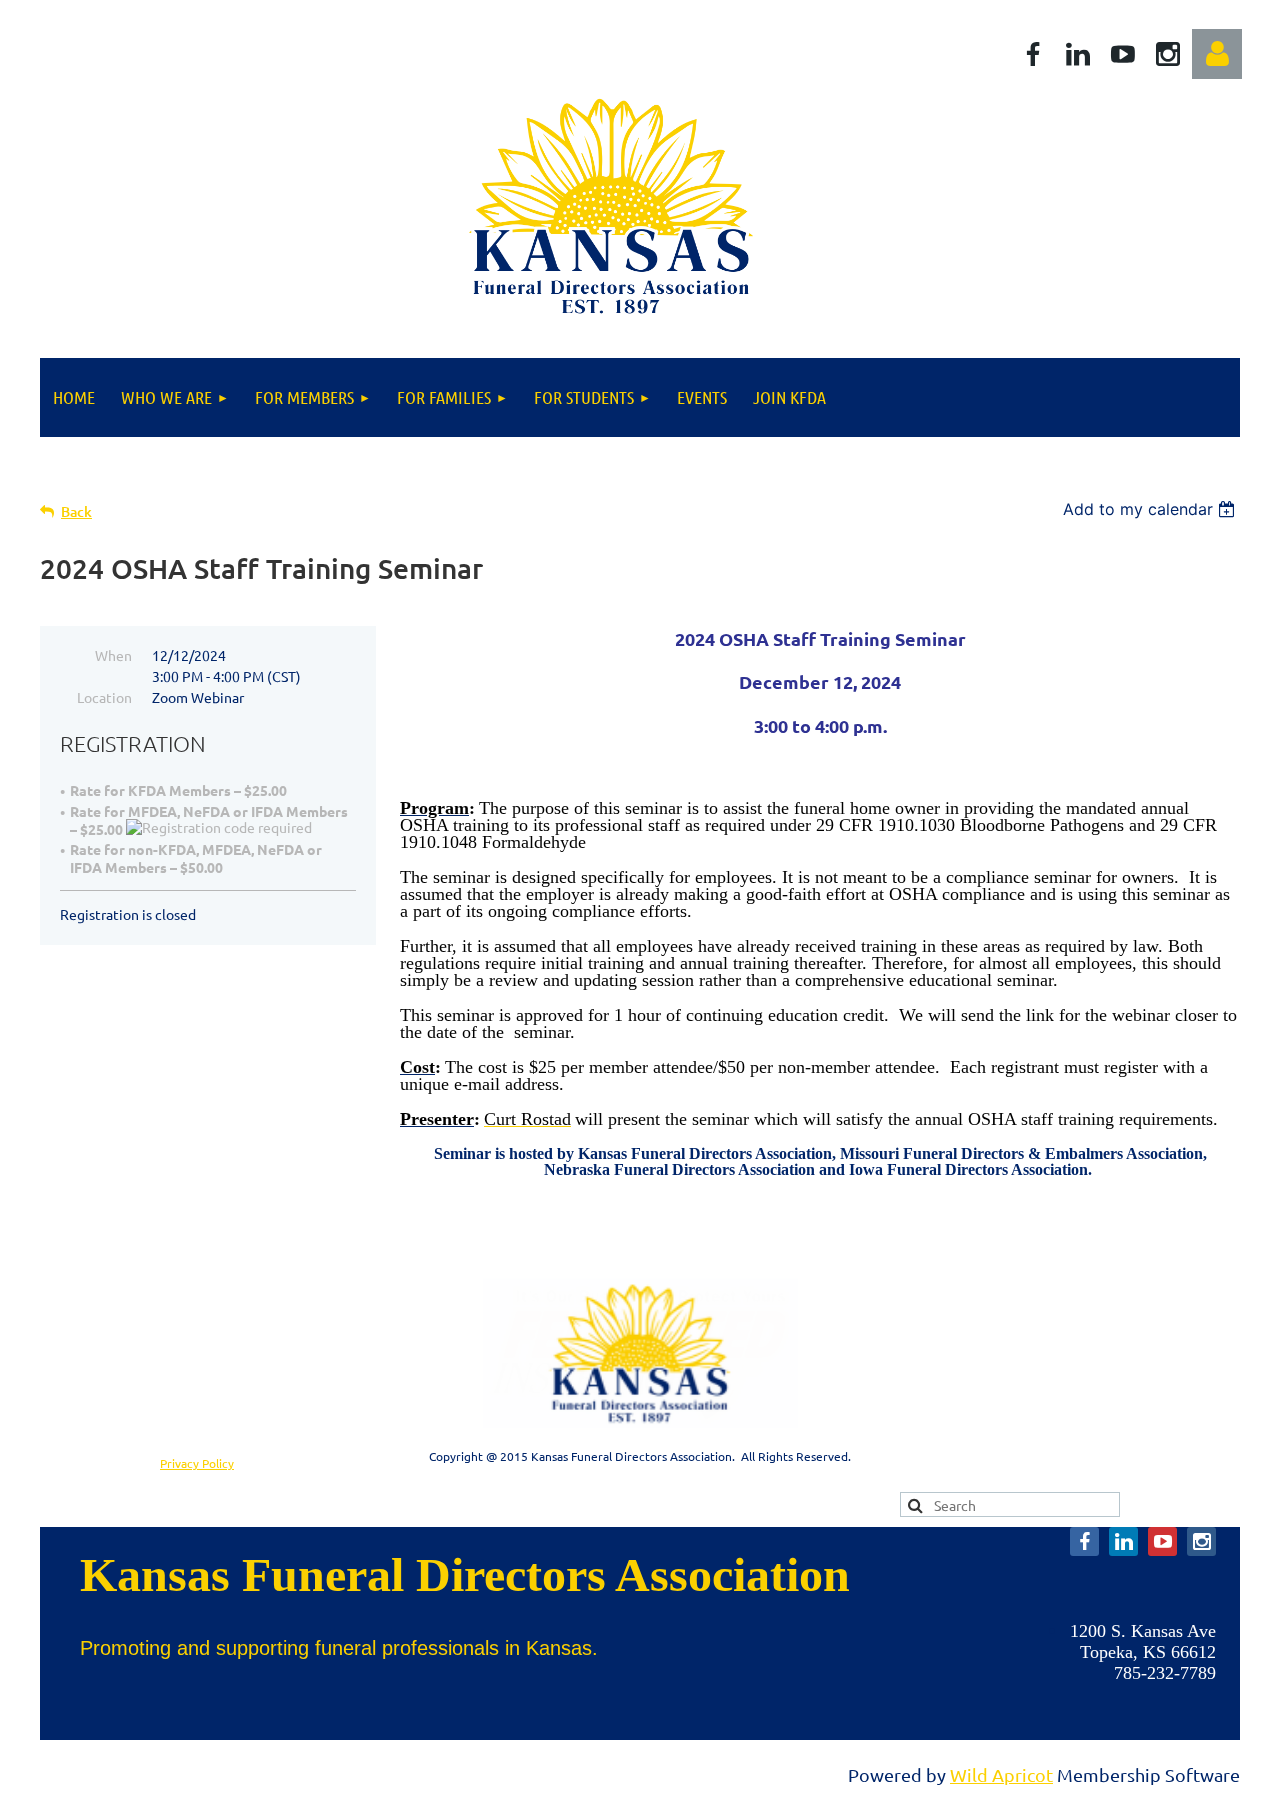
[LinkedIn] (1078, 54)
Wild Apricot (1001, 1774)
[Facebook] (1033, 54)
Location (104, 697)
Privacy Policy (197, 1463)
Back (76, 511)
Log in (1217, 54)
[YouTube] (1123, 54)
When (113, 655)
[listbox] (1151, 509)
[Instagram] (1168, 54)
